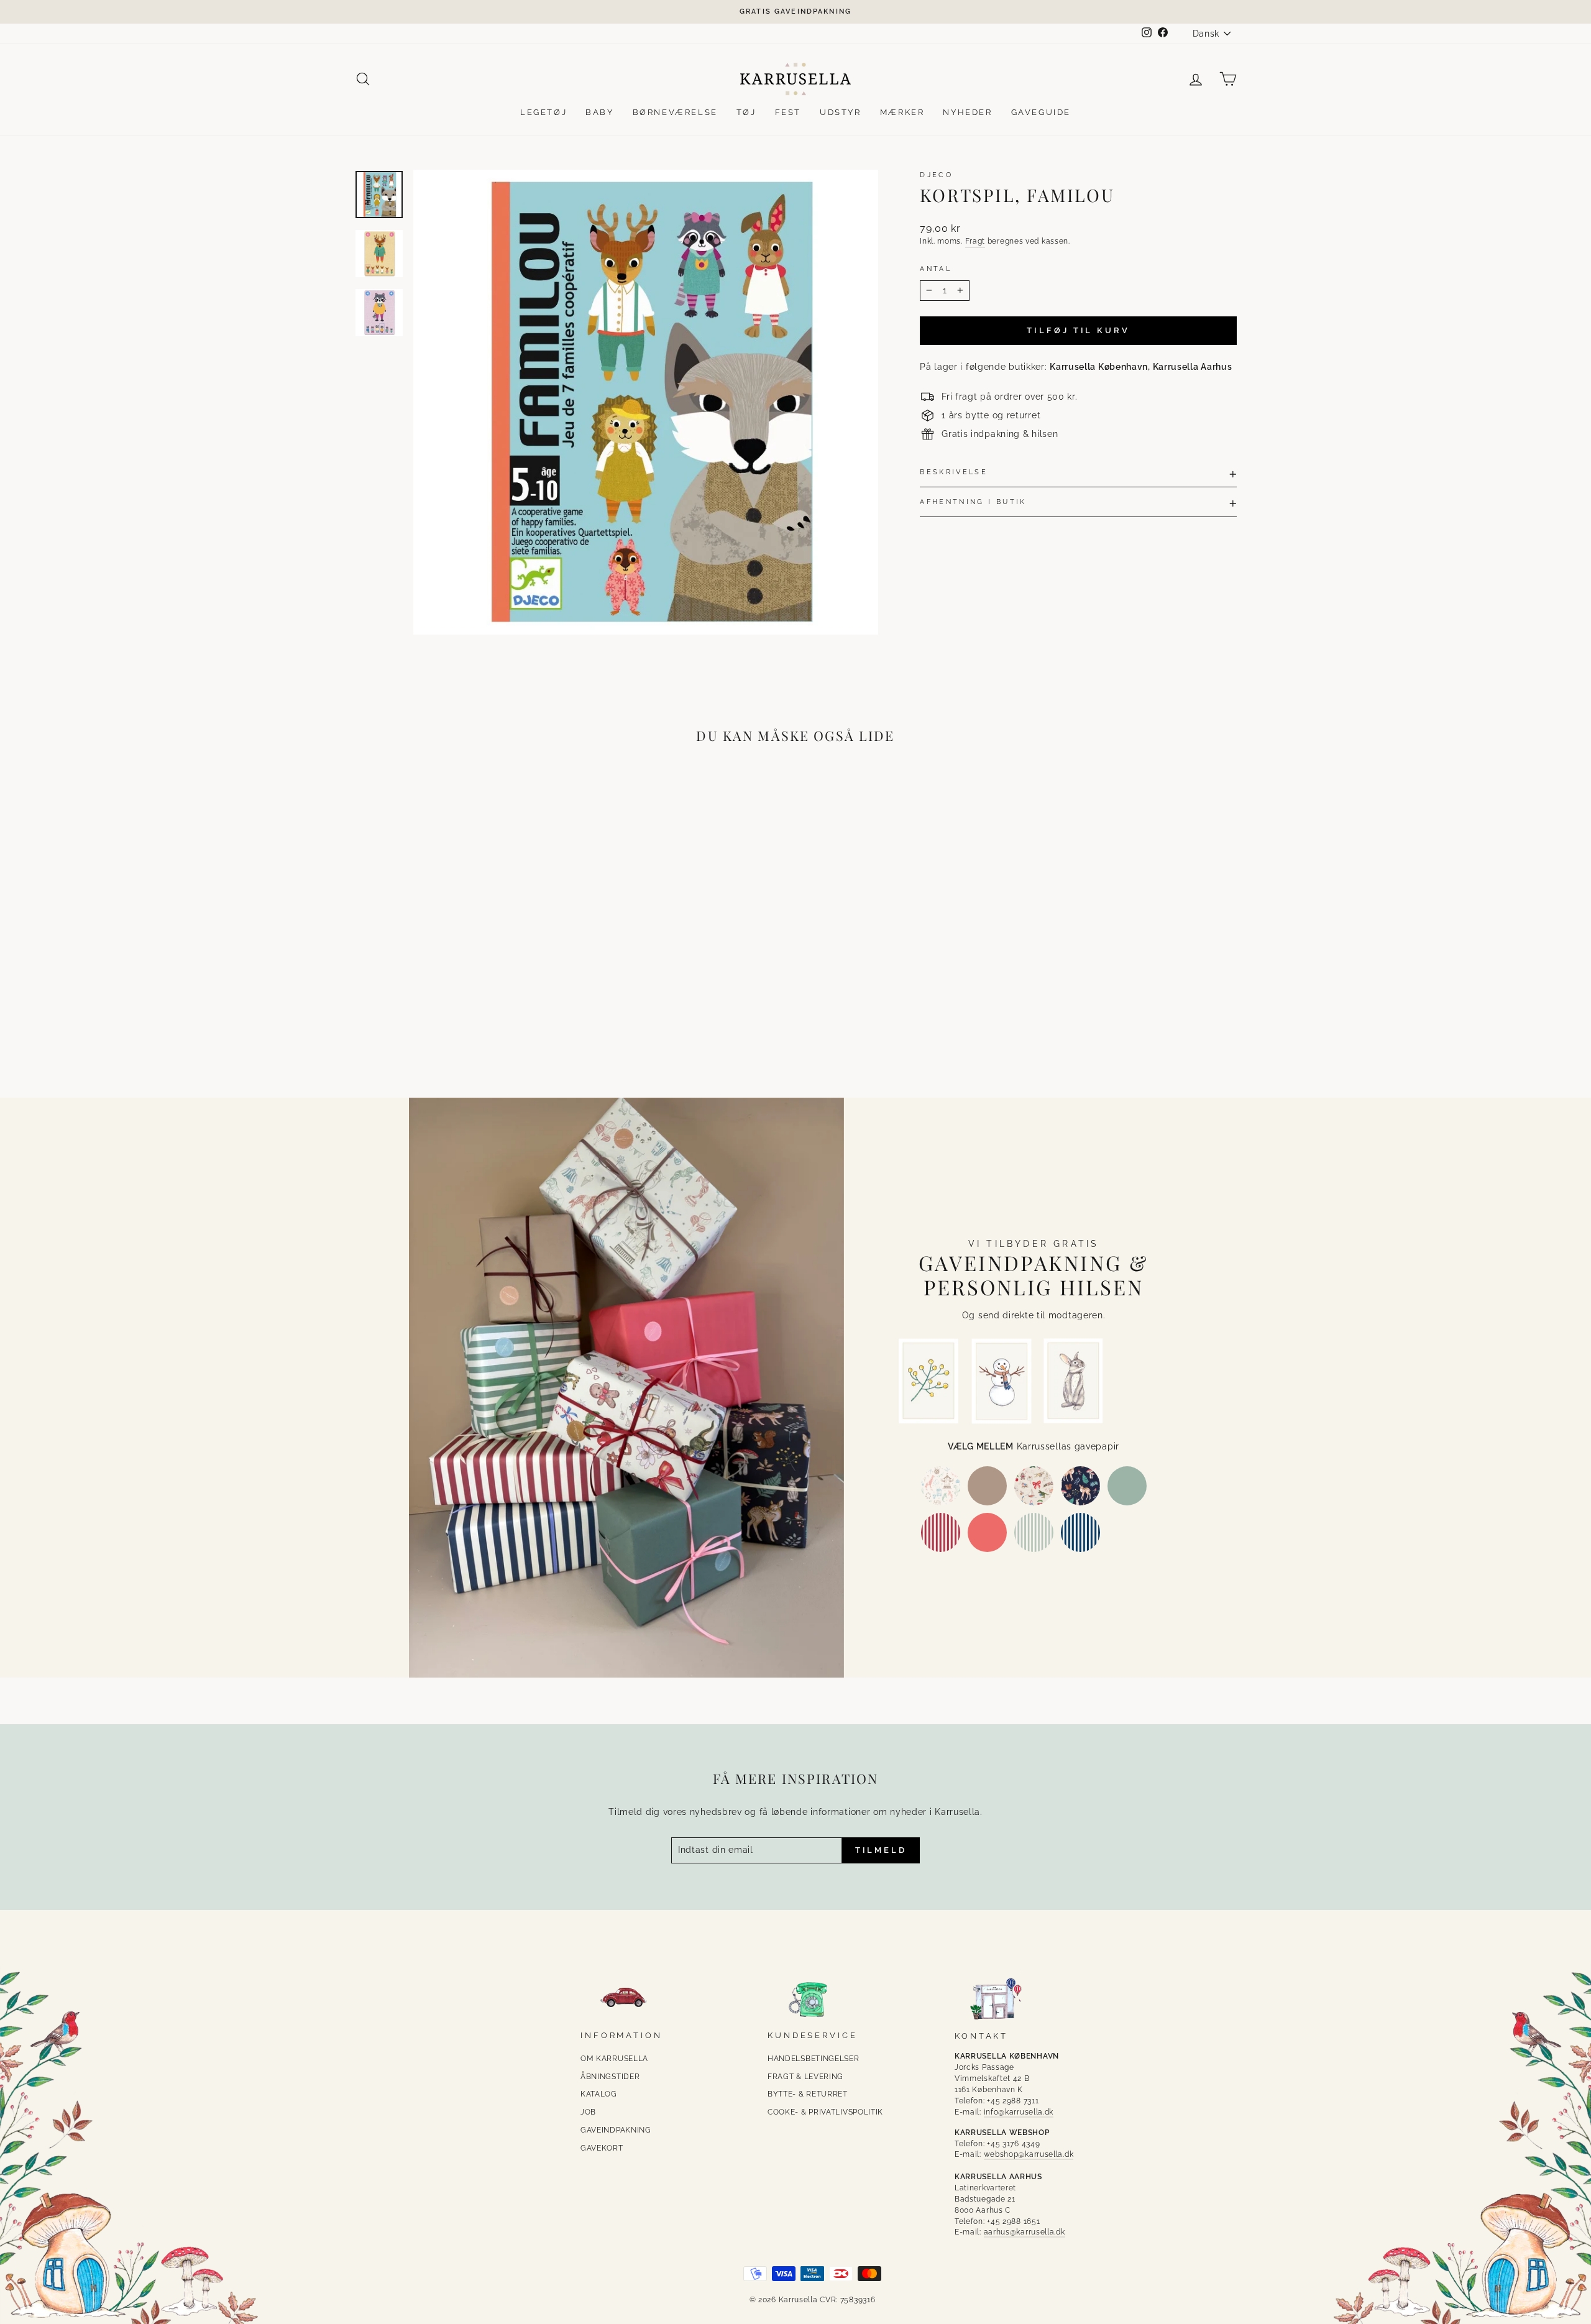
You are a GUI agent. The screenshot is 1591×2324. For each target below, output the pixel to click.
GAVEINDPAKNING (616, 2130)
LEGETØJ (543, 112)
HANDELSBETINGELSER (814, 2059)
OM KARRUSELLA (614, 2059)
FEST (788, 112)
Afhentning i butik (973, 502)
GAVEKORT (602, 2148)
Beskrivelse (954, 472)
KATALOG (599, 2094)
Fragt (975, 241)
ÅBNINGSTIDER (610, 2077)
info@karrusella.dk (1019, 2112)
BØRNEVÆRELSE (675, 112)
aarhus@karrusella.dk (1025, 2232)
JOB (588, 2112)
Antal (936, 269)
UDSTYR (841, 112)
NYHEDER (967, 112)
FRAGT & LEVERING (805, 2077)
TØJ (746, 112)
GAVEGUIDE (1041, 112)
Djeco (936, 175)
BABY (599, 112)
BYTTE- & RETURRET (808, 2094)
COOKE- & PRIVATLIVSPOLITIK (825, 2112)
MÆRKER (902, 112)
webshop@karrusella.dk (1029, 2154)
